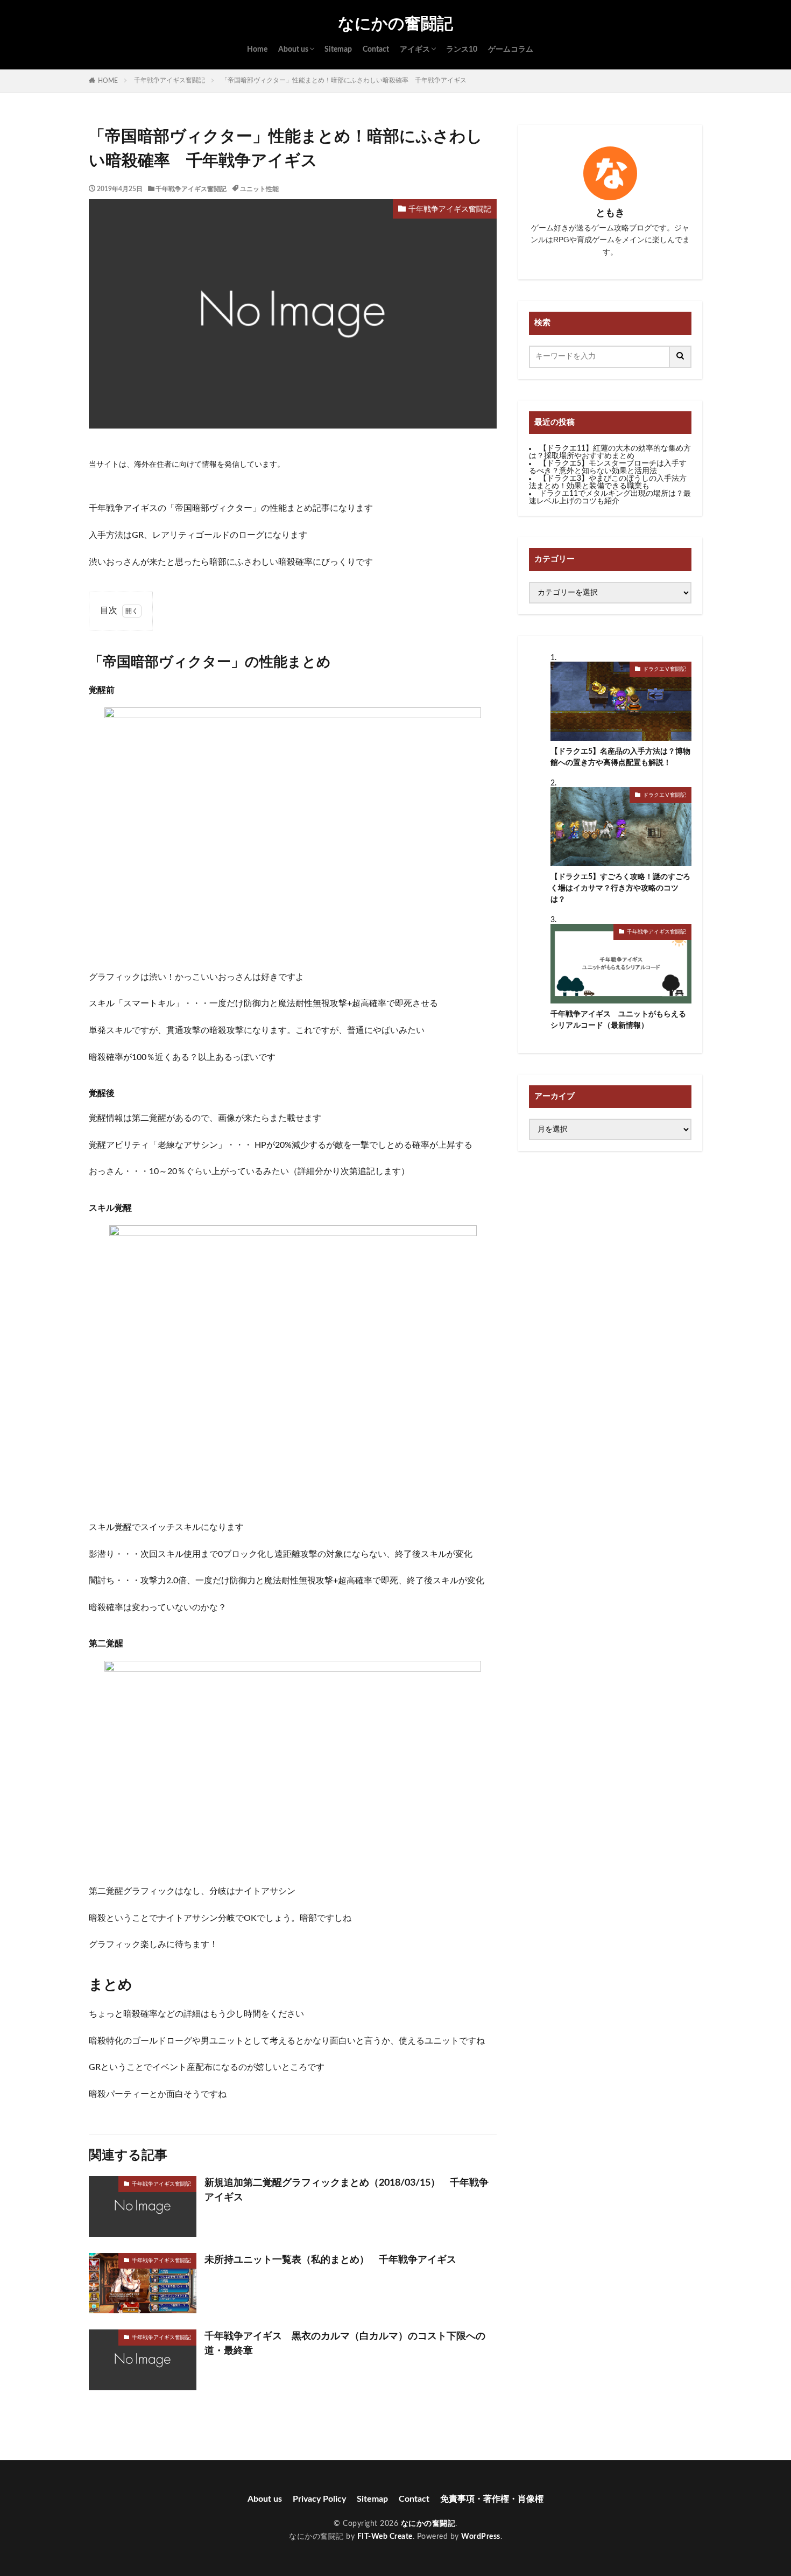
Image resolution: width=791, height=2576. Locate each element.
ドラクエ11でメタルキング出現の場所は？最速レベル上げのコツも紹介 (610, 497)
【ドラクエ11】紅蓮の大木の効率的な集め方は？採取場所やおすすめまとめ (610, 452)
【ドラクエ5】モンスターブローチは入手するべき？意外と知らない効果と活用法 (608, 467)
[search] (681, 357)
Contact (376, 50)
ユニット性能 (259, 189)
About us (293, 50)
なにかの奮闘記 (395, 24)
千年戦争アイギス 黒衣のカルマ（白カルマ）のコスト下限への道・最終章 (345, 2344)
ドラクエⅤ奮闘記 (665, 669)
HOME (108, 81)
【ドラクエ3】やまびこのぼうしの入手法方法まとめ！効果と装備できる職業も (608, 482)
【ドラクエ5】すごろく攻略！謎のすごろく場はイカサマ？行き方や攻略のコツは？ (620, 888)
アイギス (415, 50)
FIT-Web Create (385, 2537)
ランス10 (462, 50)
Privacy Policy (319, 2499)
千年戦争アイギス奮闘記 (169, 80)
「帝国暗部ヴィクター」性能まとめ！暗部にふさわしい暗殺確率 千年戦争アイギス (344, 80)
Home (257, 50)
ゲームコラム (511, 50)
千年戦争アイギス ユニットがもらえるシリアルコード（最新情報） (618, 1020)
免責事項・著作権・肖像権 (492, 2499)
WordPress (481, 2537)
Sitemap (338, 50)
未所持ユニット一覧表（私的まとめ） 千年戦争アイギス (330, 2260)
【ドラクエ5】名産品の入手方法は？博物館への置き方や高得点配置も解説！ (620, 757)
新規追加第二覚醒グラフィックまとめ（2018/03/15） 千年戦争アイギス (347, 2190)
